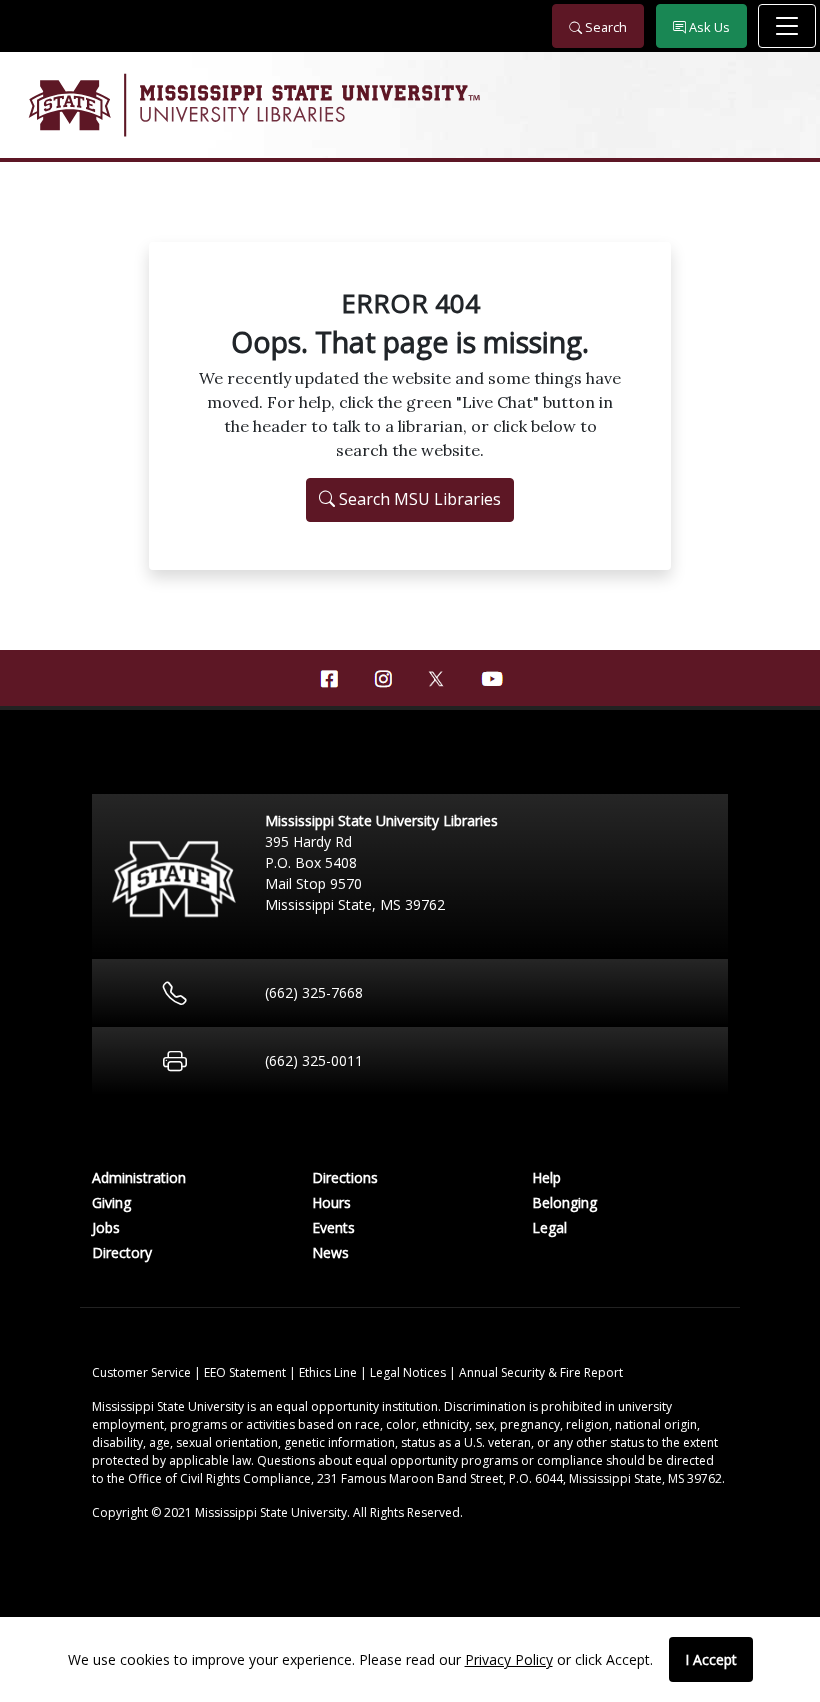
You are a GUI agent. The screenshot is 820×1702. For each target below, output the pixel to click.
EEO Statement (246, 1372)
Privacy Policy (509, 1659)
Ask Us (708, 27)
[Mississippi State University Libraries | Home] (410, 105)
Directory (122, 1252)
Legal (549, 1227)
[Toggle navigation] (787, 26)
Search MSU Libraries (418, 499)
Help (546, 1177)
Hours (331, 1202)
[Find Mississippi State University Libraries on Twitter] (437, 677)
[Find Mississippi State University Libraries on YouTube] (491, 679)
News (330, 1252)
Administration (139, 1177)
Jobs (106, 1227)
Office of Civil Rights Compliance (219, 1478)
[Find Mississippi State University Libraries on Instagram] (383, 679)
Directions (345, 1177)
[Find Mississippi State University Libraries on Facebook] (329, 679)
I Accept (711, 1659)
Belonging (564, 1202)
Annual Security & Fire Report (541, 1372)
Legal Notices (409, 1372)
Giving (111, 1202)
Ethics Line (329, 1372)
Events (333, 1227)
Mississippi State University (68, 105)
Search (604, 27)
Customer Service (143, 1372)
